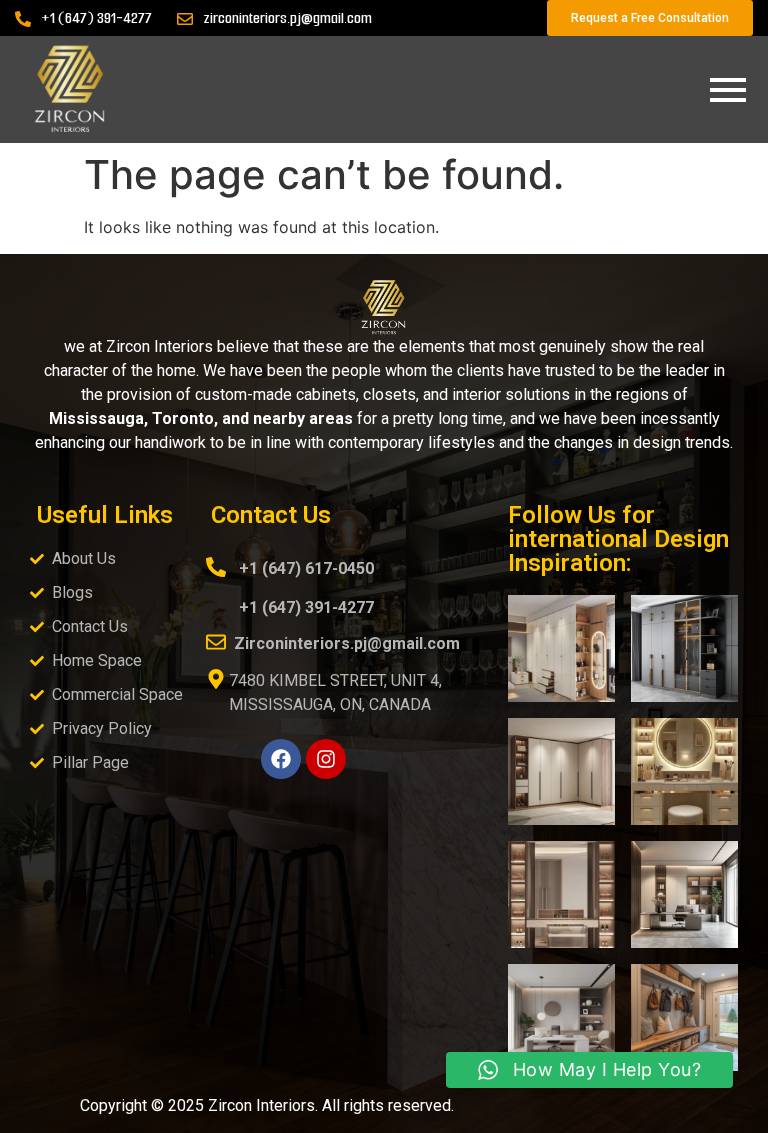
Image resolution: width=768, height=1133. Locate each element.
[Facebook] (281, 759)
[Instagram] (326, 759)
